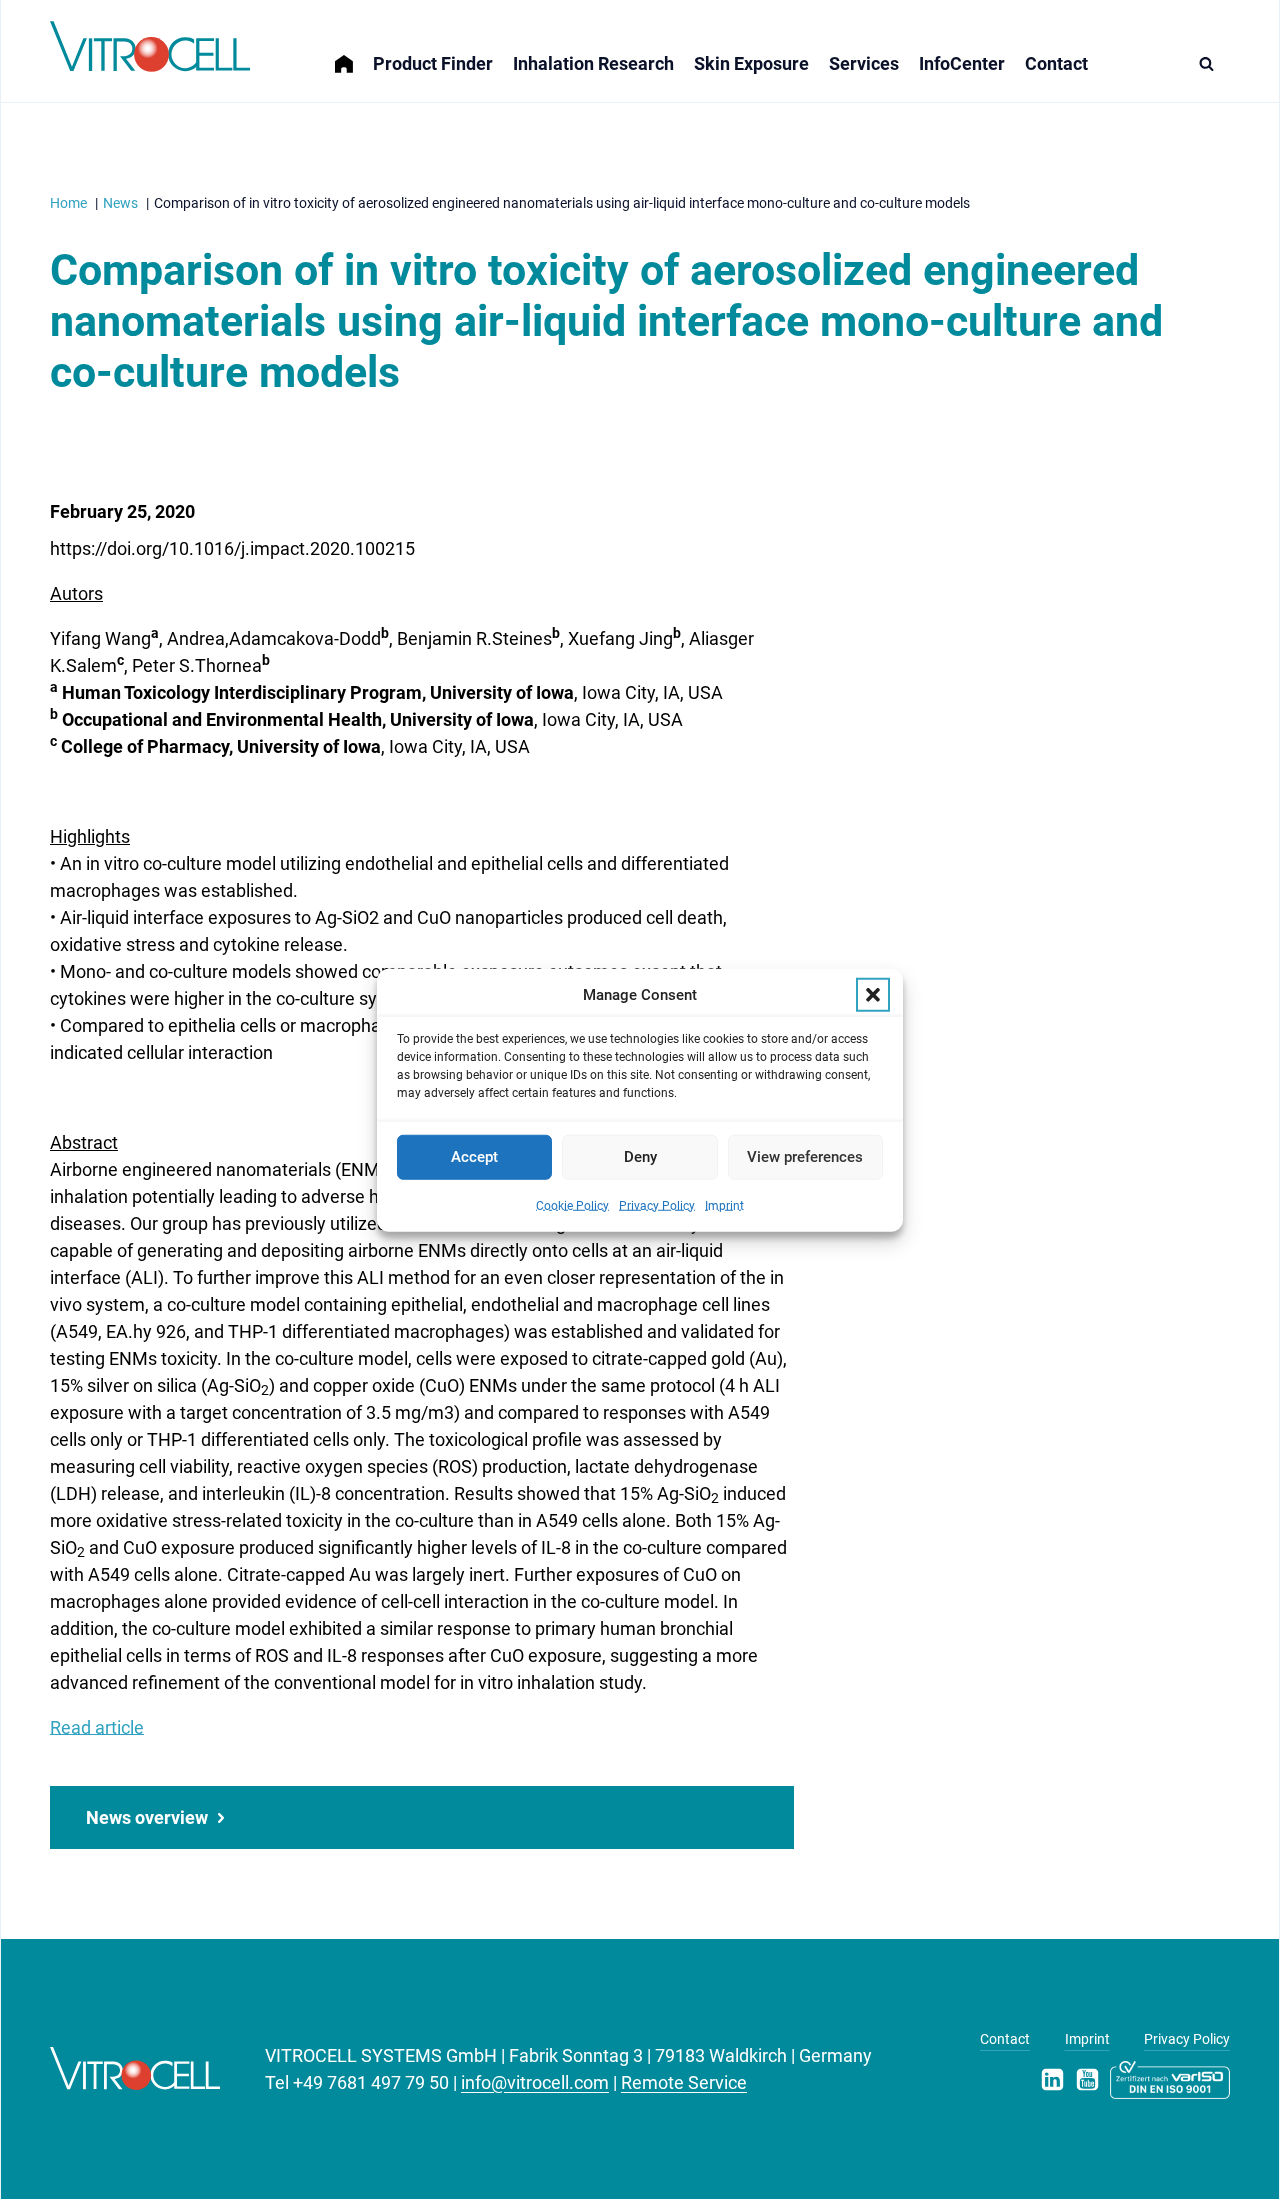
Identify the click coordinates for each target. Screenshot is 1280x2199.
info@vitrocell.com (535, 2082)
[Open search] (1211, 63)
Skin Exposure (751, 63)
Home (354, 51)
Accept (474, 1156)
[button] (873, 995)
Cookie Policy (572, 1205)
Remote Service (684, 2082)
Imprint (724, 1205)
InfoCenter (962, 63)
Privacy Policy (657, 1205)
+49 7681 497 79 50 (371, 2082)
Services (864, 63)
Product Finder (433, 63)
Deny (640, 1156)
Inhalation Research (593, 63)
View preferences (805, 1156)
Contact (1056, 63)
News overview (147, 1817)
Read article (97, 1727)
